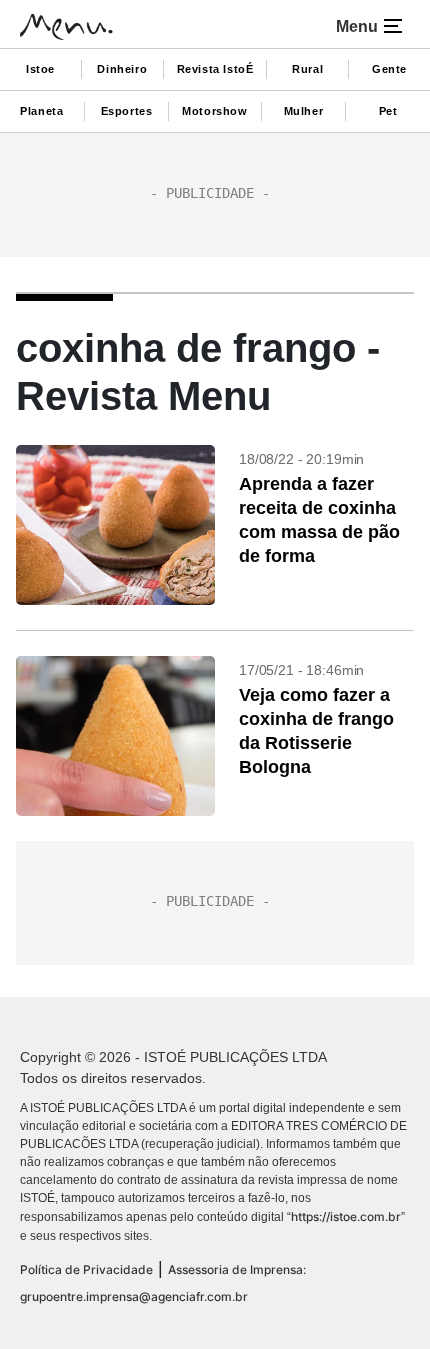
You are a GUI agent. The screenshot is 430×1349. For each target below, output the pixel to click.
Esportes (127, 111)
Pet (388, 111)
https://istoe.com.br (346, 1216)
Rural (307, 69)
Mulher (304, 111)
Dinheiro (122, 69)
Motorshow (214, 111)
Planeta (41, 111)
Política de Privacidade (86, 1269)
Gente (389, 69)
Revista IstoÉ (215, 69)
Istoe (40, 69)
